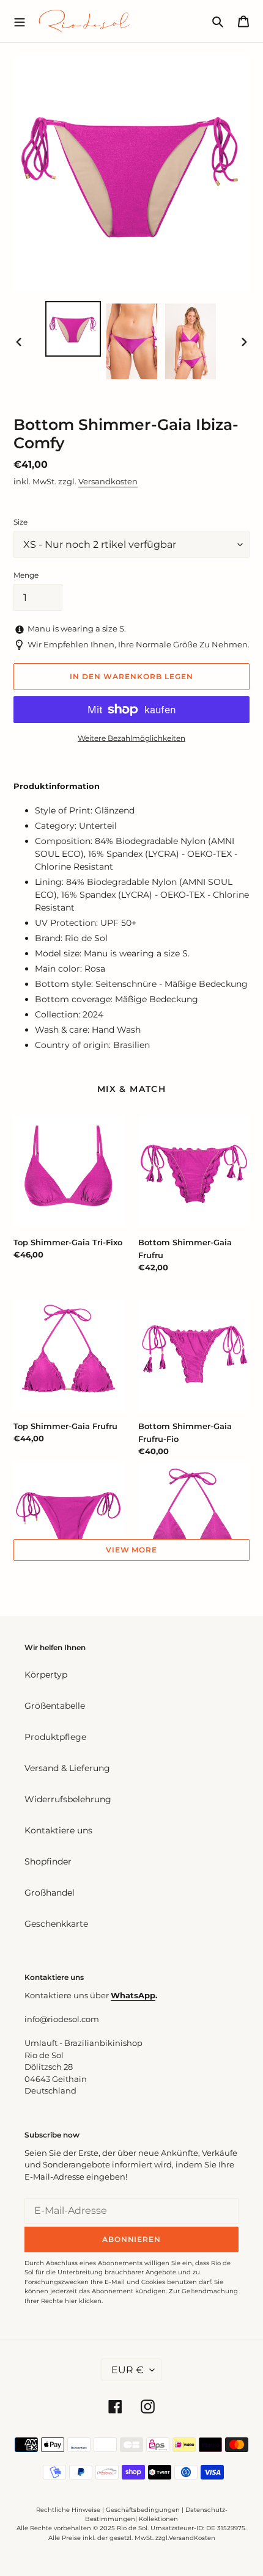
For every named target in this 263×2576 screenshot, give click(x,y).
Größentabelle (55, 1706)
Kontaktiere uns (58, 1830)
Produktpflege (55, 1737)
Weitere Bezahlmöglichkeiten (131, 738)
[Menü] (20, 21)
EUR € (128, 2370)
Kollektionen (158, 2519)
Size (20, 522)
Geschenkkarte (56, 1924)
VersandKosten (192, 2538)
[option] (73, 329)
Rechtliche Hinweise (68, 2510)
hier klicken (83, 2301)
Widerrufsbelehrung (68, 1799)
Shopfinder (48, 1861)
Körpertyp (46, 1675)
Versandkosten (108, 481)
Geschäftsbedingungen (143, 2510)
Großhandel (50, 1893)
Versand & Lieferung (67, 1768)
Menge (26, 575)
